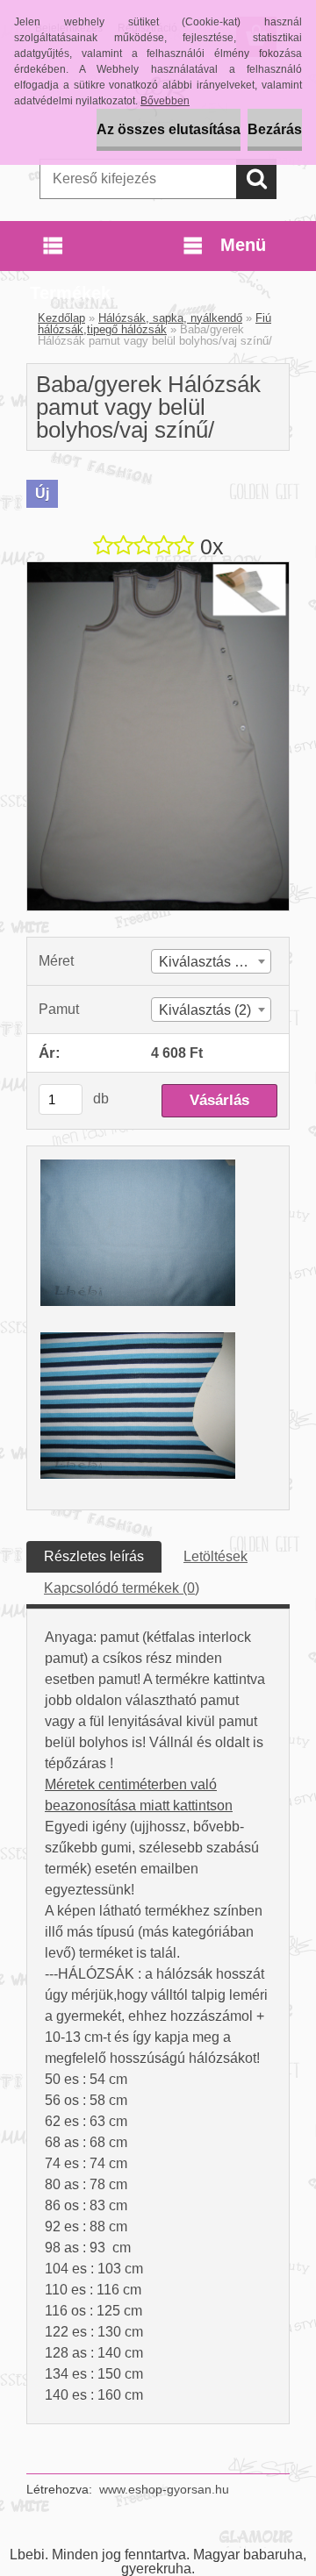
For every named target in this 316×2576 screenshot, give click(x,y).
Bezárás (275, 129)
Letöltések (215, 1556)
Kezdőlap (61, 318)
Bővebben (165, 101)
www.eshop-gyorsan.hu (164, 2489)
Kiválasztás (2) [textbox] (205, 1010)
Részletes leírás (94, 1556)
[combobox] (211, 961)
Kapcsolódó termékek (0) (122, 1588)
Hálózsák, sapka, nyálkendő (170, 318)
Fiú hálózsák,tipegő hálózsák (154, 324)
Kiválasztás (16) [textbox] (209, 962)
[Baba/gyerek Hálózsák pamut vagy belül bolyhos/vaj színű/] (158, 569)
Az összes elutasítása (169, 129)
